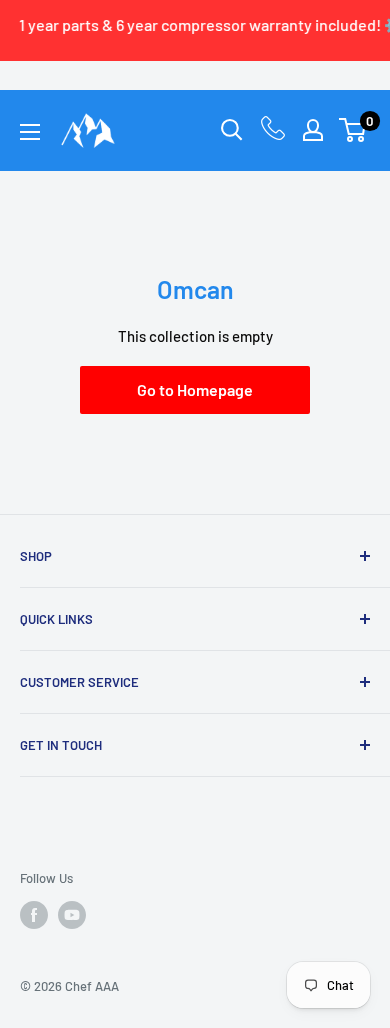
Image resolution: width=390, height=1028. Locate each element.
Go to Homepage (195, 389)
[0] (353, 130)
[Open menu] (30, 132)
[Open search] (232, 130)
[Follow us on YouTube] (72, 915)
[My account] (313, 130)
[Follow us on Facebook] (34, 915)
